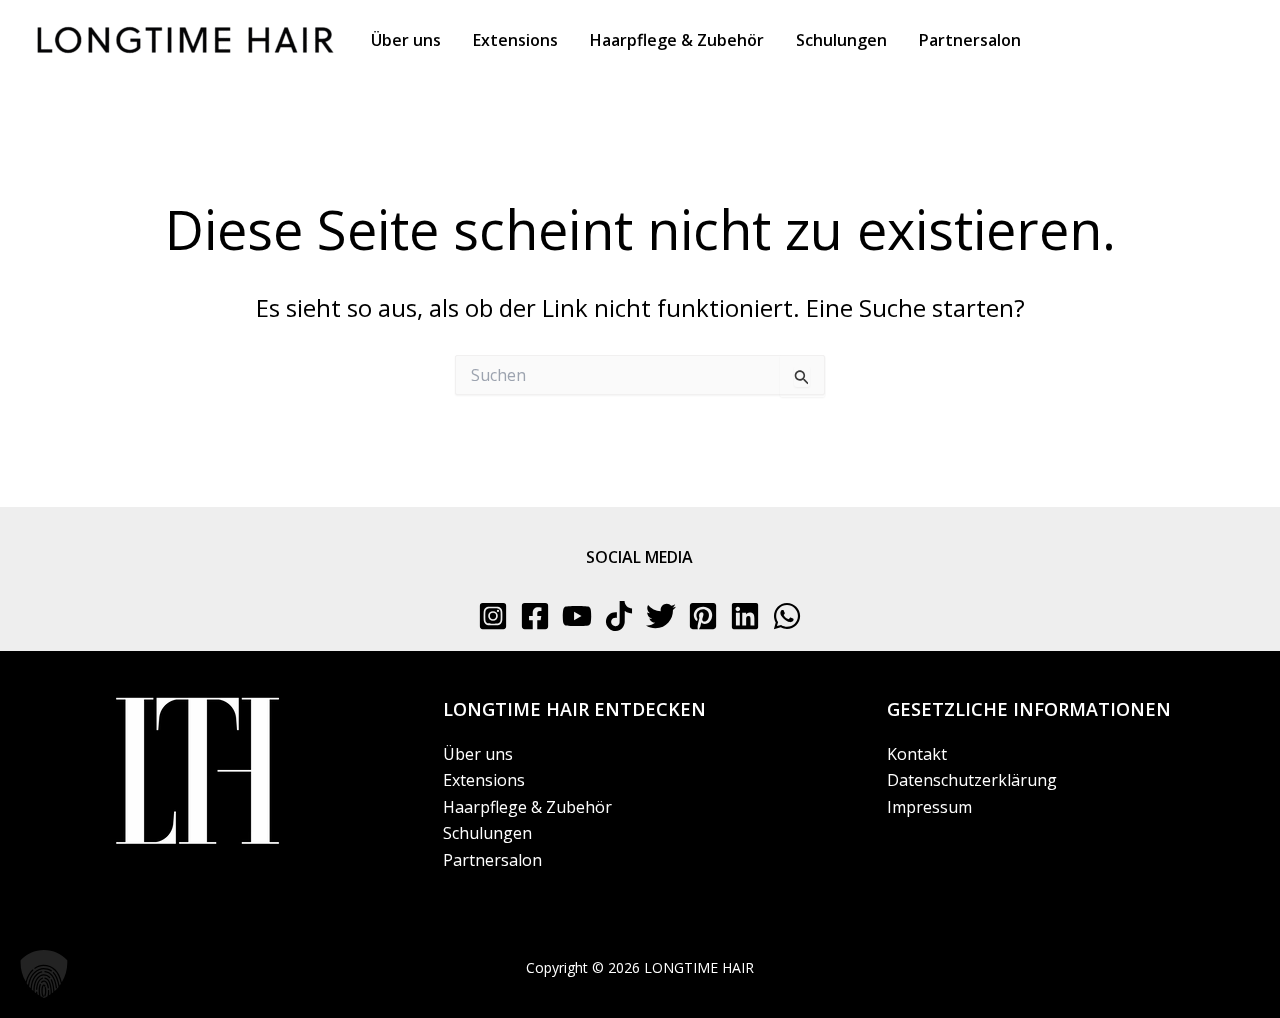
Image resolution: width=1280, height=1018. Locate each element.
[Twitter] (661, 616)
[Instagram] (493, 616)
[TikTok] (619, 616)
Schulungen (487, 833)
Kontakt (917, 754)
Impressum (929, 807)
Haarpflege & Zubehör (527, 807)
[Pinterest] (703, 616)
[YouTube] (577, 616)
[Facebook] (535, 616)
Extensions (484, 780)
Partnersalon (492, 860)
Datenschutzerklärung (972, 780)
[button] (44, 974)
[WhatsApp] (787, 616)
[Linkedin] (745, 616)
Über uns (478, 754)
